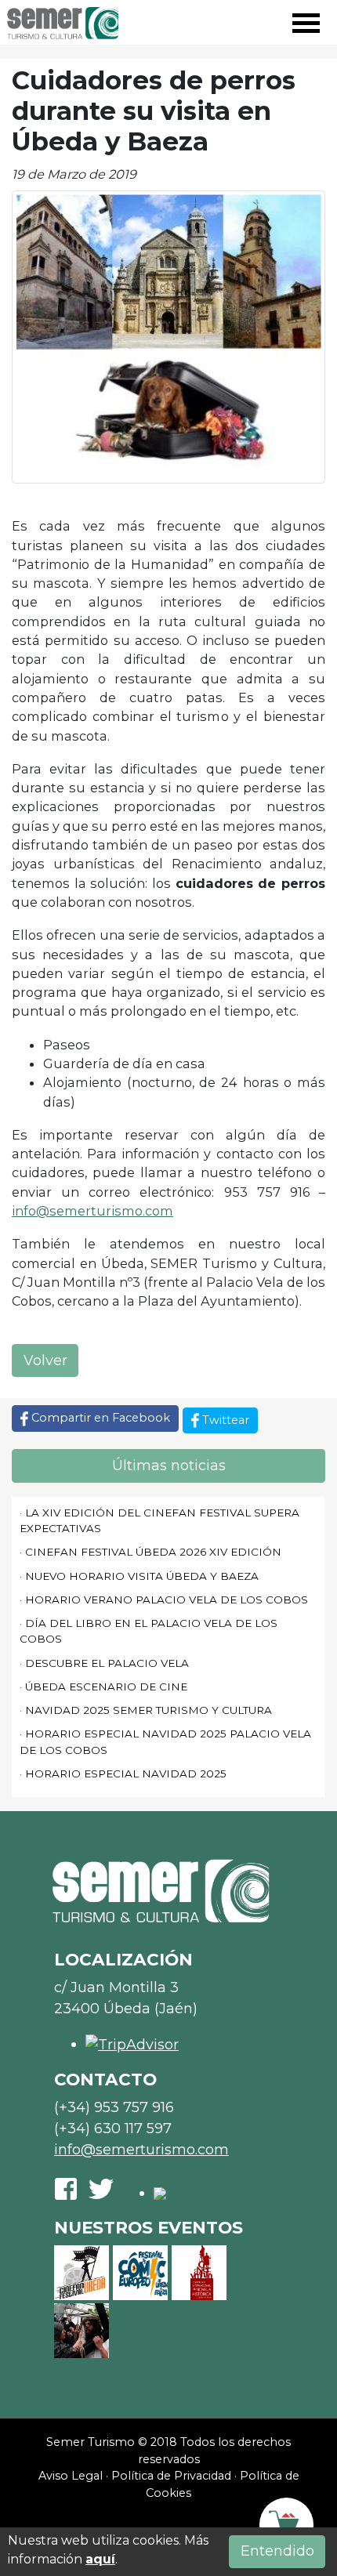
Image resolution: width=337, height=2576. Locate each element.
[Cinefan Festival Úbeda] (82, 2273)
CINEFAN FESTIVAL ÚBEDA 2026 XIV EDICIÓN (153, 1552)
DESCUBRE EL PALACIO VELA (107, 1663)
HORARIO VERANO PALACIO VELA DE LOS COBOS (167, 1600)
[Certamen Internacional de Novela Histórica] (199, 2273)
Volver (45, 1360)
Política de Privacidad (171, 2476)
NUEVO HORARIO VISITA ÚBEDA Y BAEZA (142, 1576)
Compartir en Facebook (99, 1418)
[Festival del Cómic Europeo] (140, 2273)
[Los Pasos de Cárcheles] (82, 2331)
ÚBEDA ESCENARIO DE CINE (106, 1687)
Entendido (277, 2551)
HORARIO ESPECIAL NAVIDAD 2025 (126, 1773)
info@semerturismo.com (92, 1211)
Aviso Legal (71, 2476)
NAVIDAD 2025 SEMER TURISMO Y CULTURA (149, 1710)
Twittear (224, 1420)
